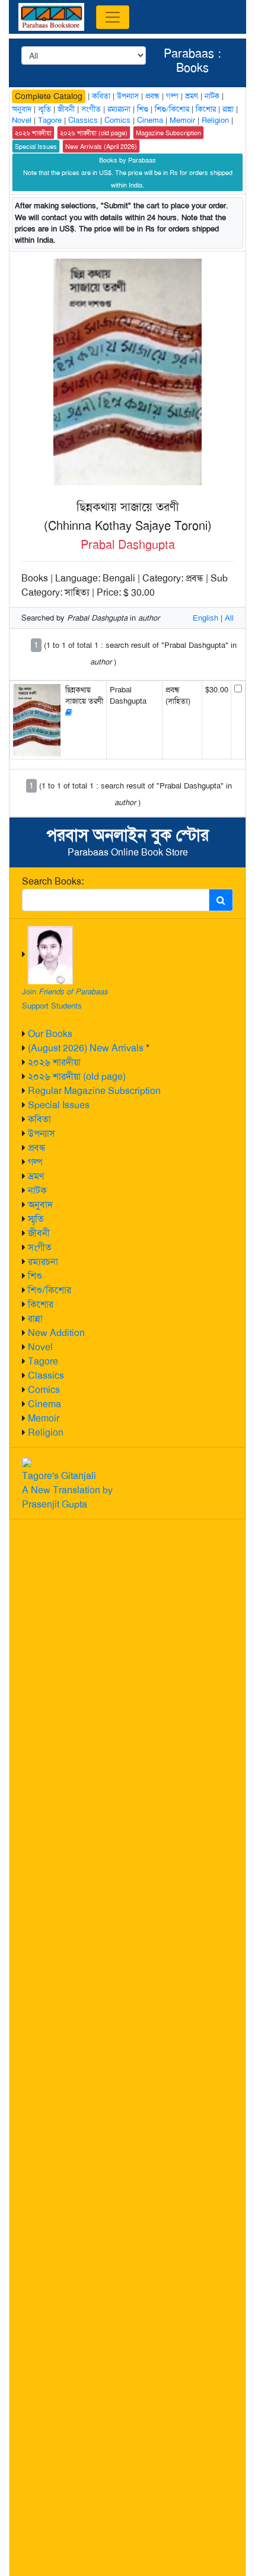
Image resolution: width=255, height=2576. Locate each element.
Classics (46, 1376)
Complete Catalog (49, 96)
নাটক (37, 1190)
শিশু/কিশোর (50, 1290)
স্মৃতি (36, 1219)
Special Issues (59, 1105)
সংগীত (40, 1247)
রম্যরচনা (43, 1262)
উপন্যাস (42, 1133)
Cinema (44, 1404)
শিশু (35, 1276)
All (229, 618)
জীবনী (39, 1233)
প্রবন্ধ (37, 1148)
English (205, 618)
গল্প (35, 1162)
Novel (40, 1347)
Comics (44, 1390)
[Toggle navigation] (113, 17)
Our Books (50, 1034)
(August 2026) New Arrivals (86, 1048)
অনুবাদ (40, 1205)
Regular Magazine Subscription (94, 1091)
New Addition (56, 1333)
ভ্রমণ (36, 1176)
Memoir (44, 1418)
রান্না (35, 1319)
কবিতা (39, 1119)
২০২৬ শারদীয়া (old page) (77, 1076)
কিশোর (41, 1304)
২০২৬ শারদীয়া (54, 1062)
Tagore (43, 1361)
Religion (46, 1432)
